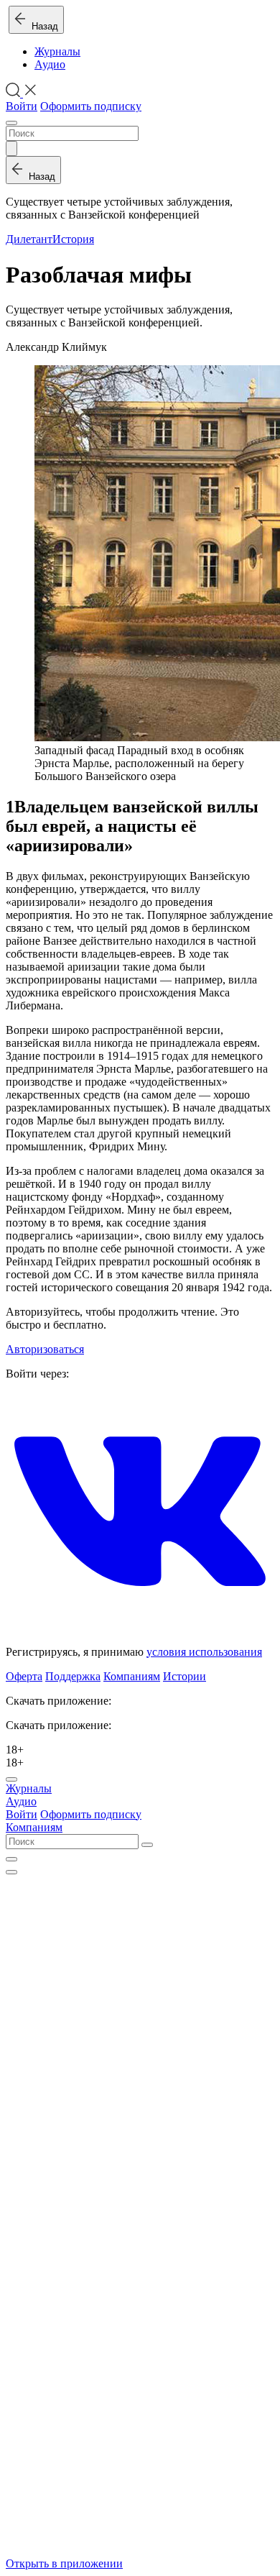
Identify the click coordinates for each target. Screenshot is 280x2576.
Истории (185, 1676)
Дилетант (29, 239)
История (73, 239)
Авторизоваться (45, 1349)
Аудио (50, 64)
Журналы (57, 51)
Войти (22, 106)
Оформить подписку (91, 106)
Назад (42, 26)
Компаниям (132, 1676)
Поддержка (73, 1676)
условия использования (204, 1652)
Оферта (24, 1676)
